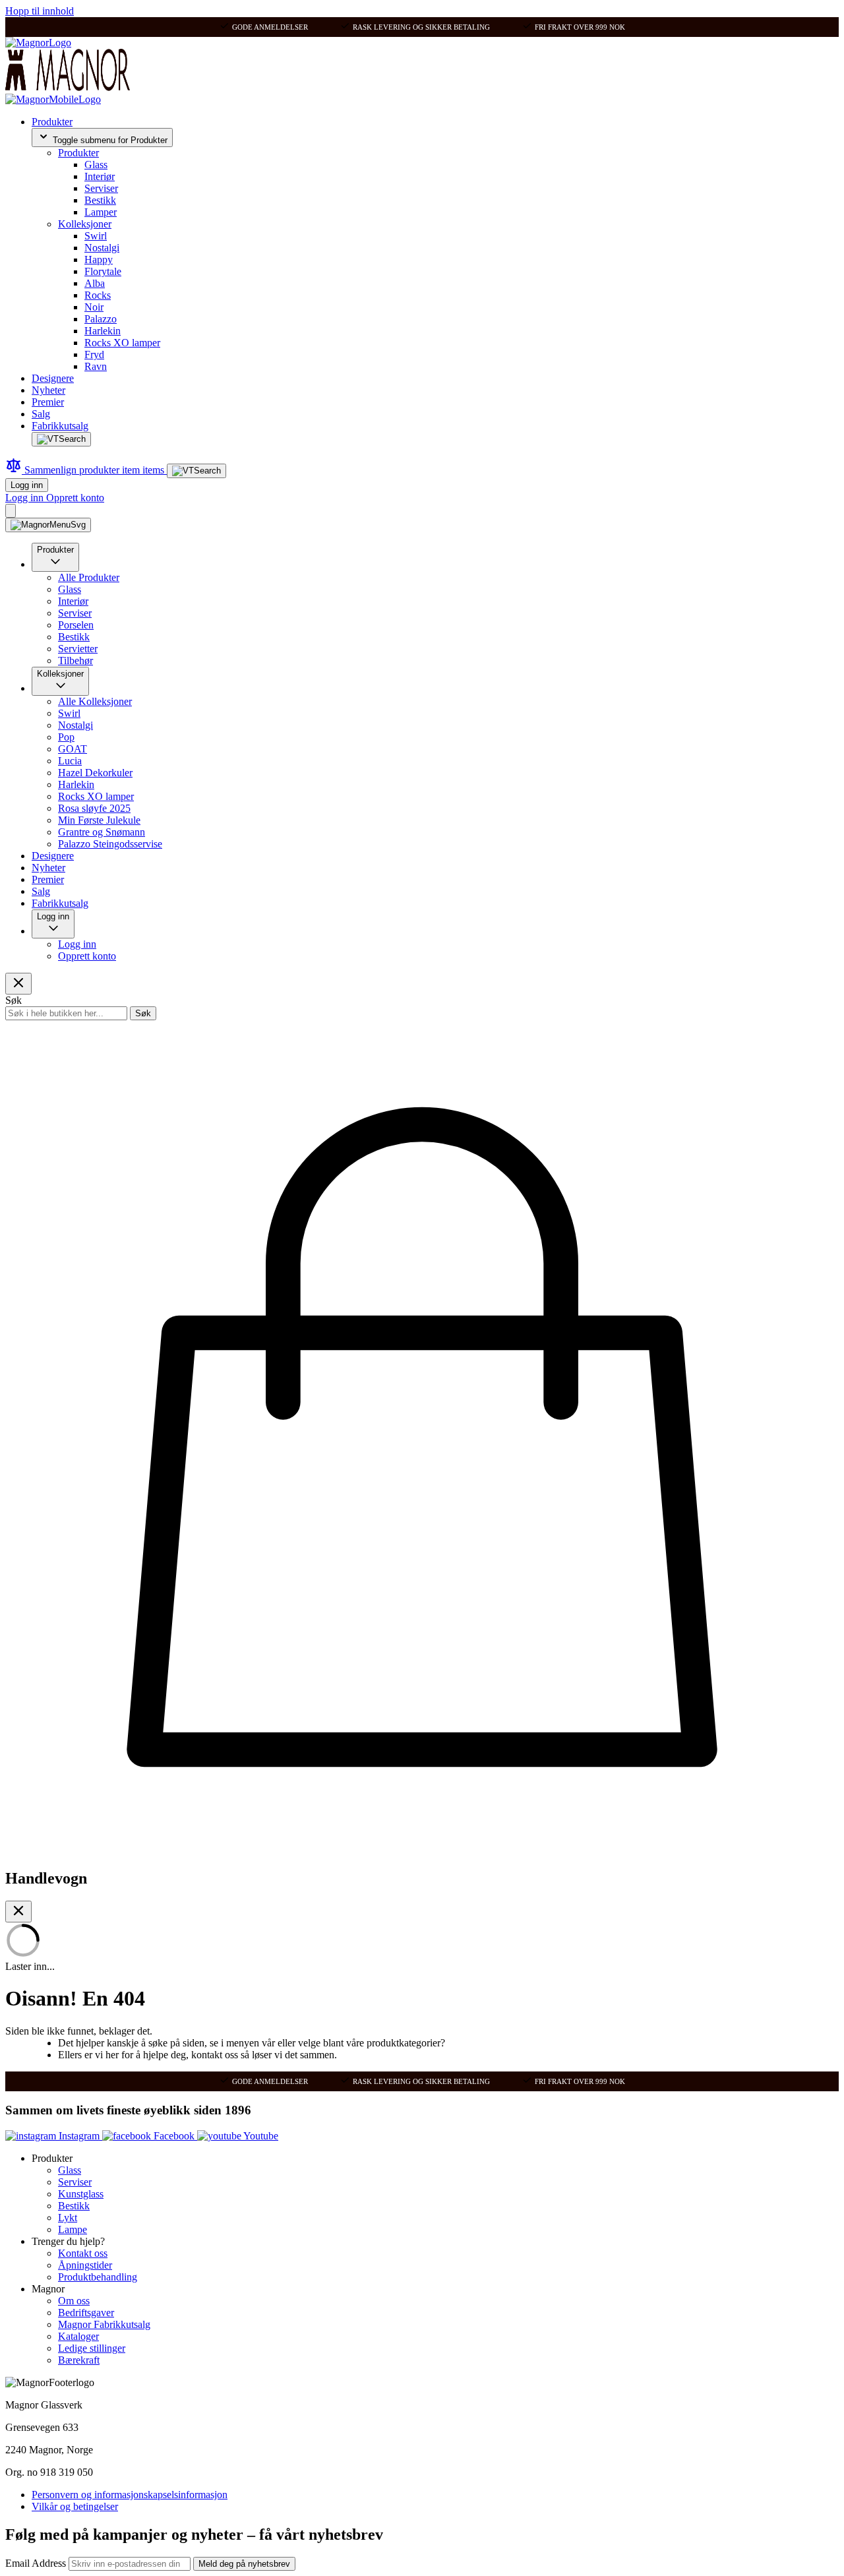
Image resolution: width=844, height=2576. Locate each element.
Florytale (103, 271)
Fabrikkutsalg (60, 426)
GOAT (73, 749)
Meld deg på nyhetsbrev (244, 2564)
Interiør (100, 176)
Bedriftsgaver (86, 2313)
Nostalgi (102, 248)
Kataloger (78, 2336)
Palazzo (101, 319)
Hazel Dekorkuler (95, 773)
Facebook (174, 2136)
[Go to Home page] (38, 43)
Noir (94, 307)
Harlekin (103, 331)
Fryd (94, 354)
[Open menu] (48, 525)
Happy (99, 260)
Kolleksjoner (85, 224)
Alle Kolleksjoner (95, 701)
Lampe (73, 2229)
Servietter (78, 649)
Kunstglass (81, 2194)
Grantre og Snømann (102, 832)
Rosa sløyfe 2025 (94, 808)
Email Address (37, 2563)
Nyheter (48, 390)
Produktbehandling (98, 2277)
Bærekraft (79, 2360)
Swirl (96, 236)
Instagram (79, 2136)
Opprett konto (75, 498)
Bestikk (100, 200)
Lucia (70, 761)
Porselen (76, 625)
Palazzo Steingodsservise (110, 844)
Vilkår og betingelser (75, 2506)
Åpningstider (85, 2265)
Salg (41, 414)
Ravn (96, 366)
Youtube (260, 2136)
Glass (96, 165)
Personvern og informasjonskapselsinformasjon (130, 2495)
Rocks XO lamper (122, 343)
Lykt (68, 2218)
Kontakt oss (83, 2253)
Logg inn (27, 485)
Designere (53, 378)
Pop (66, 737)
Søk (143, 1013)
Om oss (74, 2301)
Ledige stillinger (92, 2348)
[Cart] (11, 511)
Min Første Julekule (99, 820)
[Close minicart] (18, 1912)
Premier (48, 402)
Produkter (52, 122)
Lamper (101, 212)
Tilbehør (75, 660)
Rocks (98, 295)
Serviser (101, 188)
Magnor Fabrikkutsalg (104, 2324)
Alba (95, 283)
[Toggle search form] (61, 439)
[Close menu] (18, 984)
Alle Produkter (89, 577)
